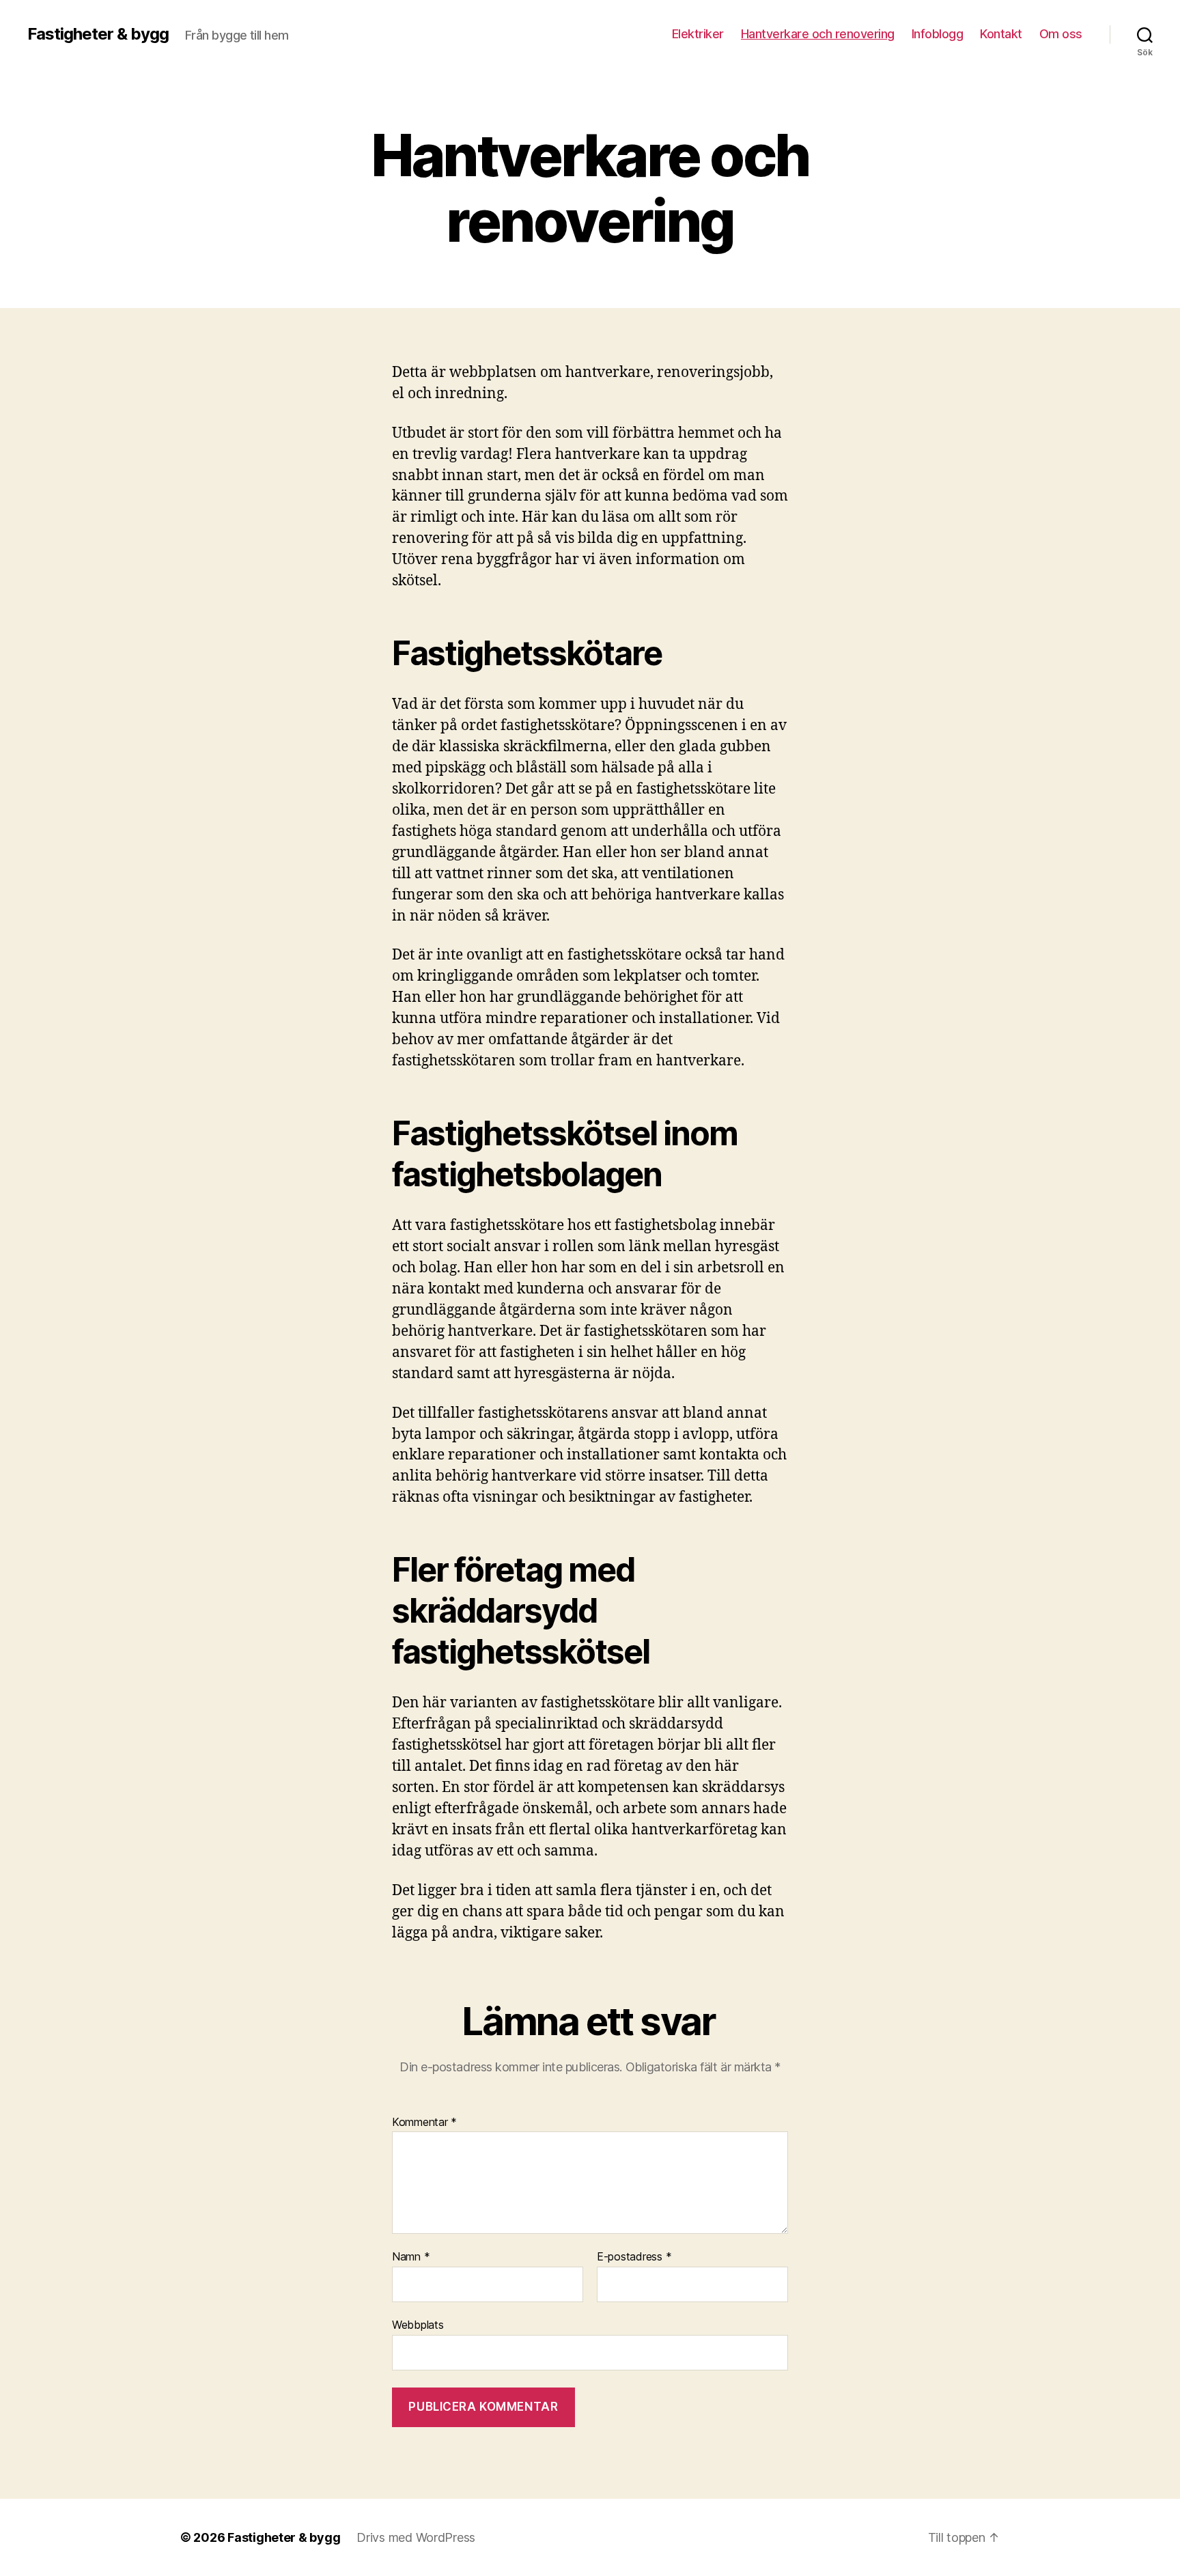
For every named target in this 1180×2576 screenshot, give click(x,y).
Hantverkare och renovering (818, 34)
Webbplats (418, 2324)
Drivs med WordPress (416, 2537)
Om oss (1061, 34)
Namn (411, 2257)
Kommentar (424, 2123)
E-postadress (634, 2257)
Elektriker (698, 34)
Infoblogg (938, 34)
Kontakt (1001, 34)
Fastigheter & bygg (98, 34)
